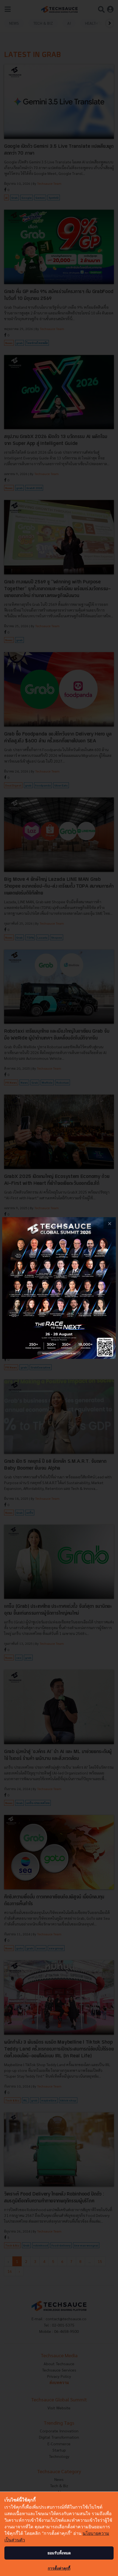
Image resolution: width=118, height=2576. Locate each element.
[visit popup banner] (59, 1288)
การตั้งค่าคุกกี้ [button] (59, 2568)
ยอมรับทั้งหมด (59, 2553)
